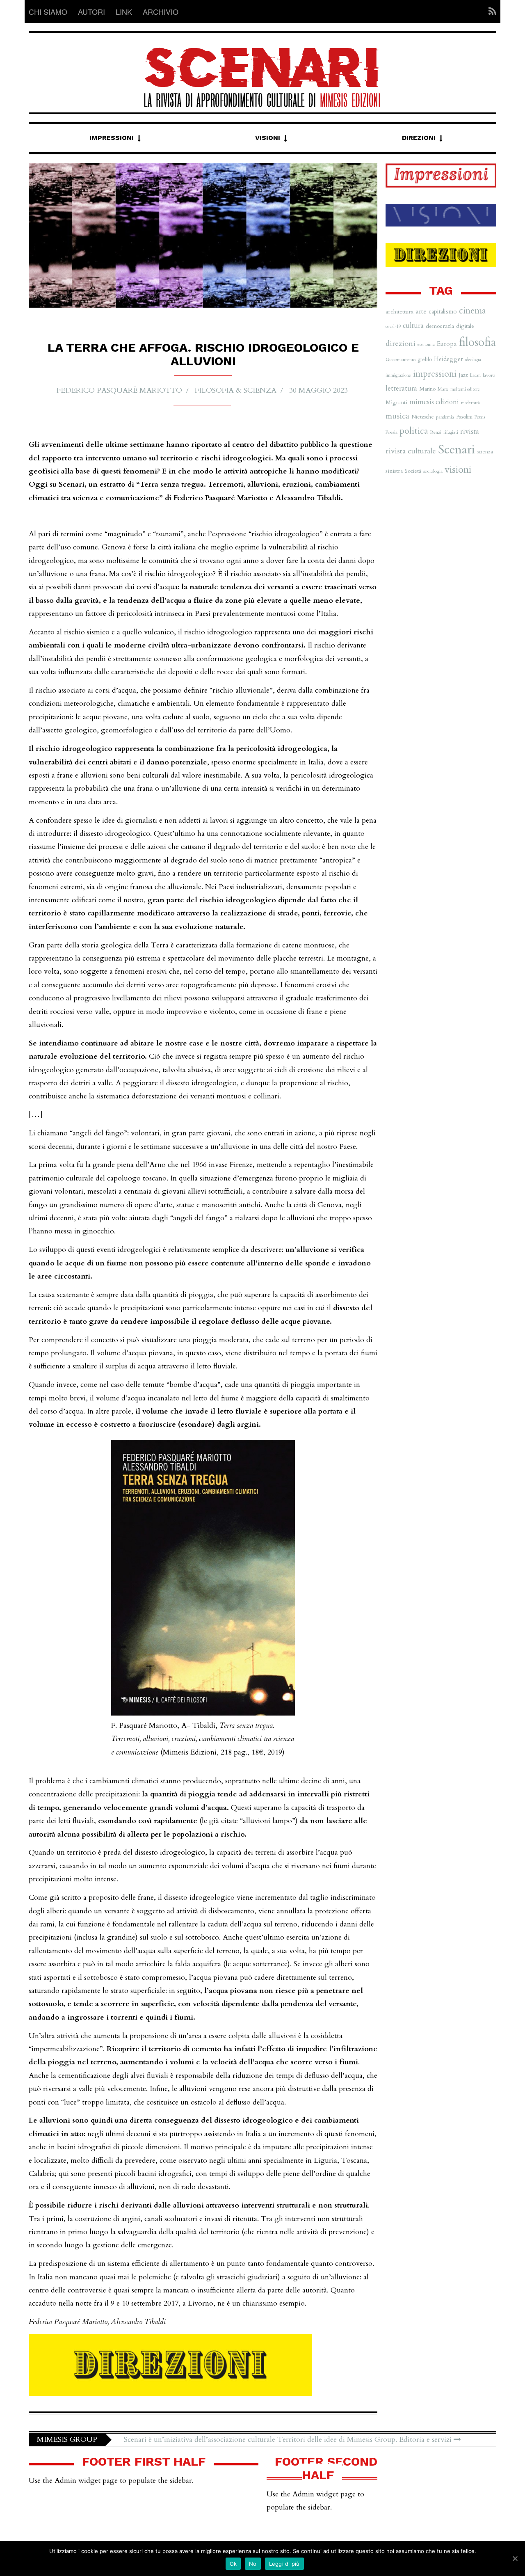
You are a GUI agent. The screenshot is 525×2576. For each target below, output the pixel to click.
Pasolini (464, 417)
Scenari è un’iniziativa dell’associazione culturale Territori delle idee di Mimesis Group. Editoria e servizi (289, 2440)
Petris (480, 417)
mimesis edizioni (434, 402)
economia (426, 344)
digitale (465, 326)
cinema (472, 311)
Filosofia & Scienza (236, 390)
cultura (413, 326)
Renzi (436, 432)
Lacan (475, 375)
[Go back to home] (262, 70)
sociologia (433, 471)
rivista (470, 431)
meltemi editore (465, 389)
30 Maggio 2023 (318, 390)
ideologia (473, 360)
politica (414, 431)
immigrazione (398, 375)
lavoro (489, 375)
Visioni (268, 138)
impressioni (435, 374)
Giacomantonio (401, 359)
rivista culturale (411, 451)
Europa (447, 344)
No (253, 2564)
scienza (485, 452)
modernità (470, 403)
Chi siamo (48, 11)
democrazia (440, 326)
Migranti (396, 402)
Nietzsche (423, 417)
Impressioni (112, 138)
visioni (458, 470)
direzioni (401, 344)
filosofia (477, 342)
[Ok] (515, 2558)
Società (413, 471)
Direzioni (419, 138)
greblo (425, 359)
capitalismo (443, 311)
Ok (233, 2564)
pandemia (445, 417)
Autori (91, 11)
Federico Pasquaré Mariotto (119, 390)
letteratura (401, 388)
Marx (443, 389)
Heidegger (449, 359)
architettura (399, 312)
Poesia (391, 432)
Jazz (463, 375)
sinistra (394, 471)
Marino (427, 389)
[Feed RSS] (490, 11)
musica (397, 416)
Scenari (457, 450)
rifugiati (451, 432)
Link (124, 11)
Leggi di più (284, 2564)
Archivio (161, 11)
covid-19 (393, 326)
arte (421, 311)
